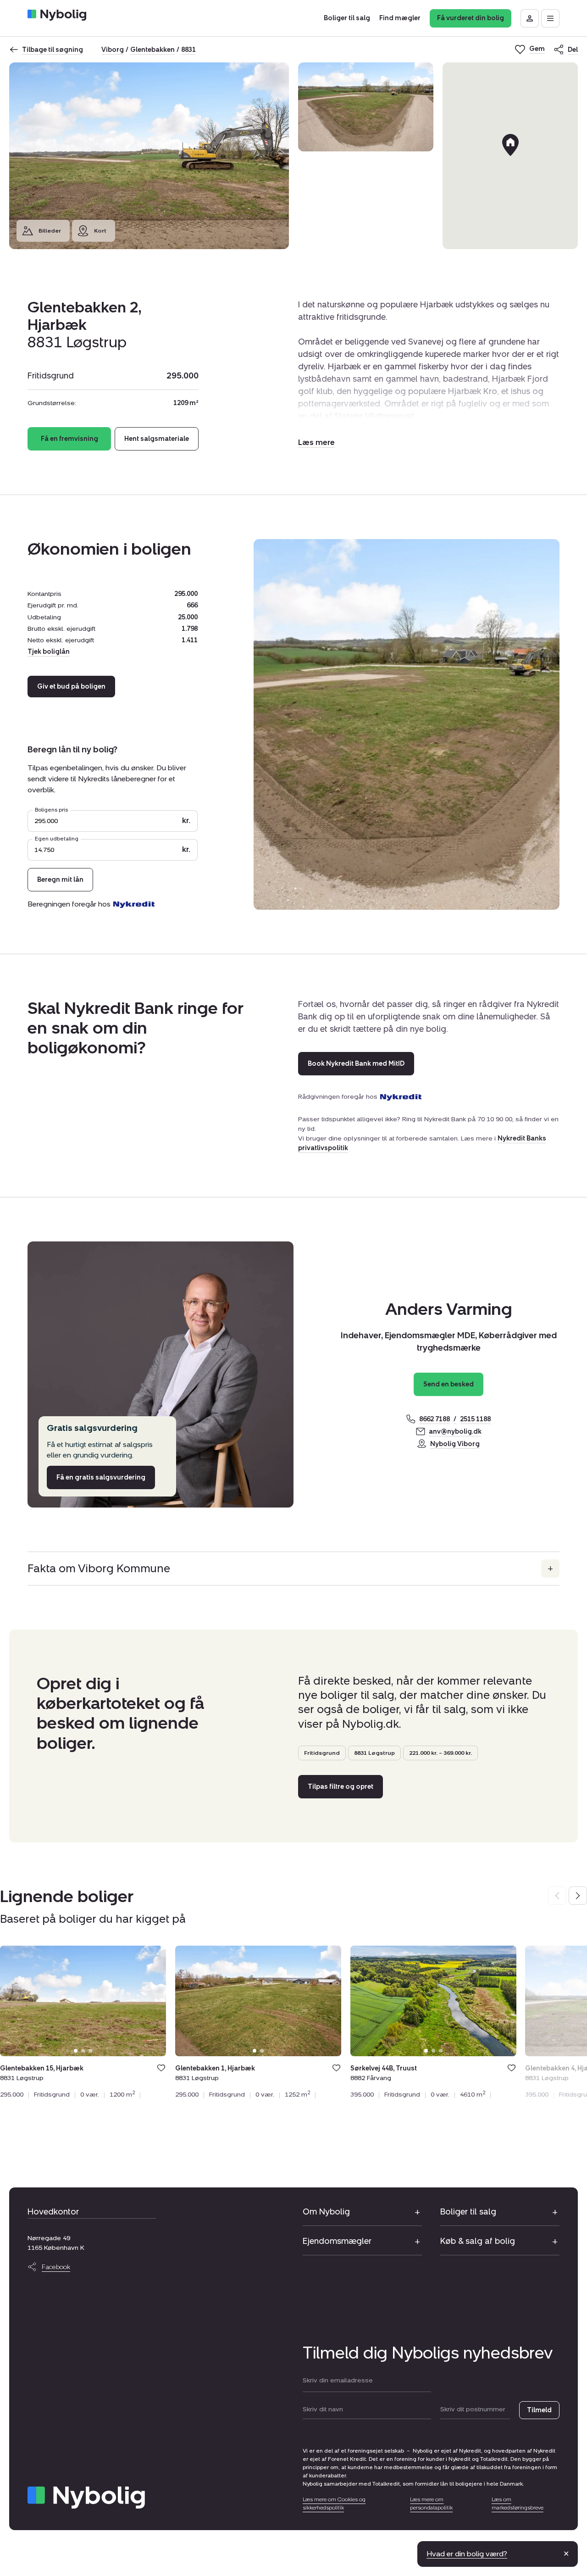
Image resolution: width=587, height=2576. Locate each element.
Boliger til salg (468, 2212)
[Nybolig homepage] (86, 2498)
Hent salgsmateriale (157, 439)
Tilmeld (539, 2410)
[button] (316, 442)
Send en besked (449, 1384)
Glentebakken (152, 50)
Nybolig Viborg (455, 1444)
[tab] (76, 2051)
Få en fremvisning (69, 439)
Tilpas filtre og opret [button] (341, 1787)
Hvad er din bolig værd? (467, 2554)
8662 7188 (435, 1419)
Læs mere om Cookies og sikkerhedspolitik (334, 2504)
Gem (161, 2068)
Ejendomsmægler (337, 2241)
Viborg (113, 50)
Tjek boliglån (49, 652)
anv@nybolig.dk (455, 1432)
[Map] (510, 156)
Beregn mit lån (60, 880)
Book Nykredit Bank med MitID (356, 1064)
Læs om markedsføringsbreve (518, 2504)
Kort (100, 231)
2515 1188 (475, 1419)
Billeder (50, 231)
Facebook (56, 2267)
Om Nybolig (326, 2212)
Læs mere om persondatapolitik (431, 2504)
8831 (188, 50)
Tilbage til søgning (53, 50)
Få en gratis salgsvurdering (101, 1477)
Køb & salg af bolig (478, 2241)
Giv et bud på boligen (71, 687)
